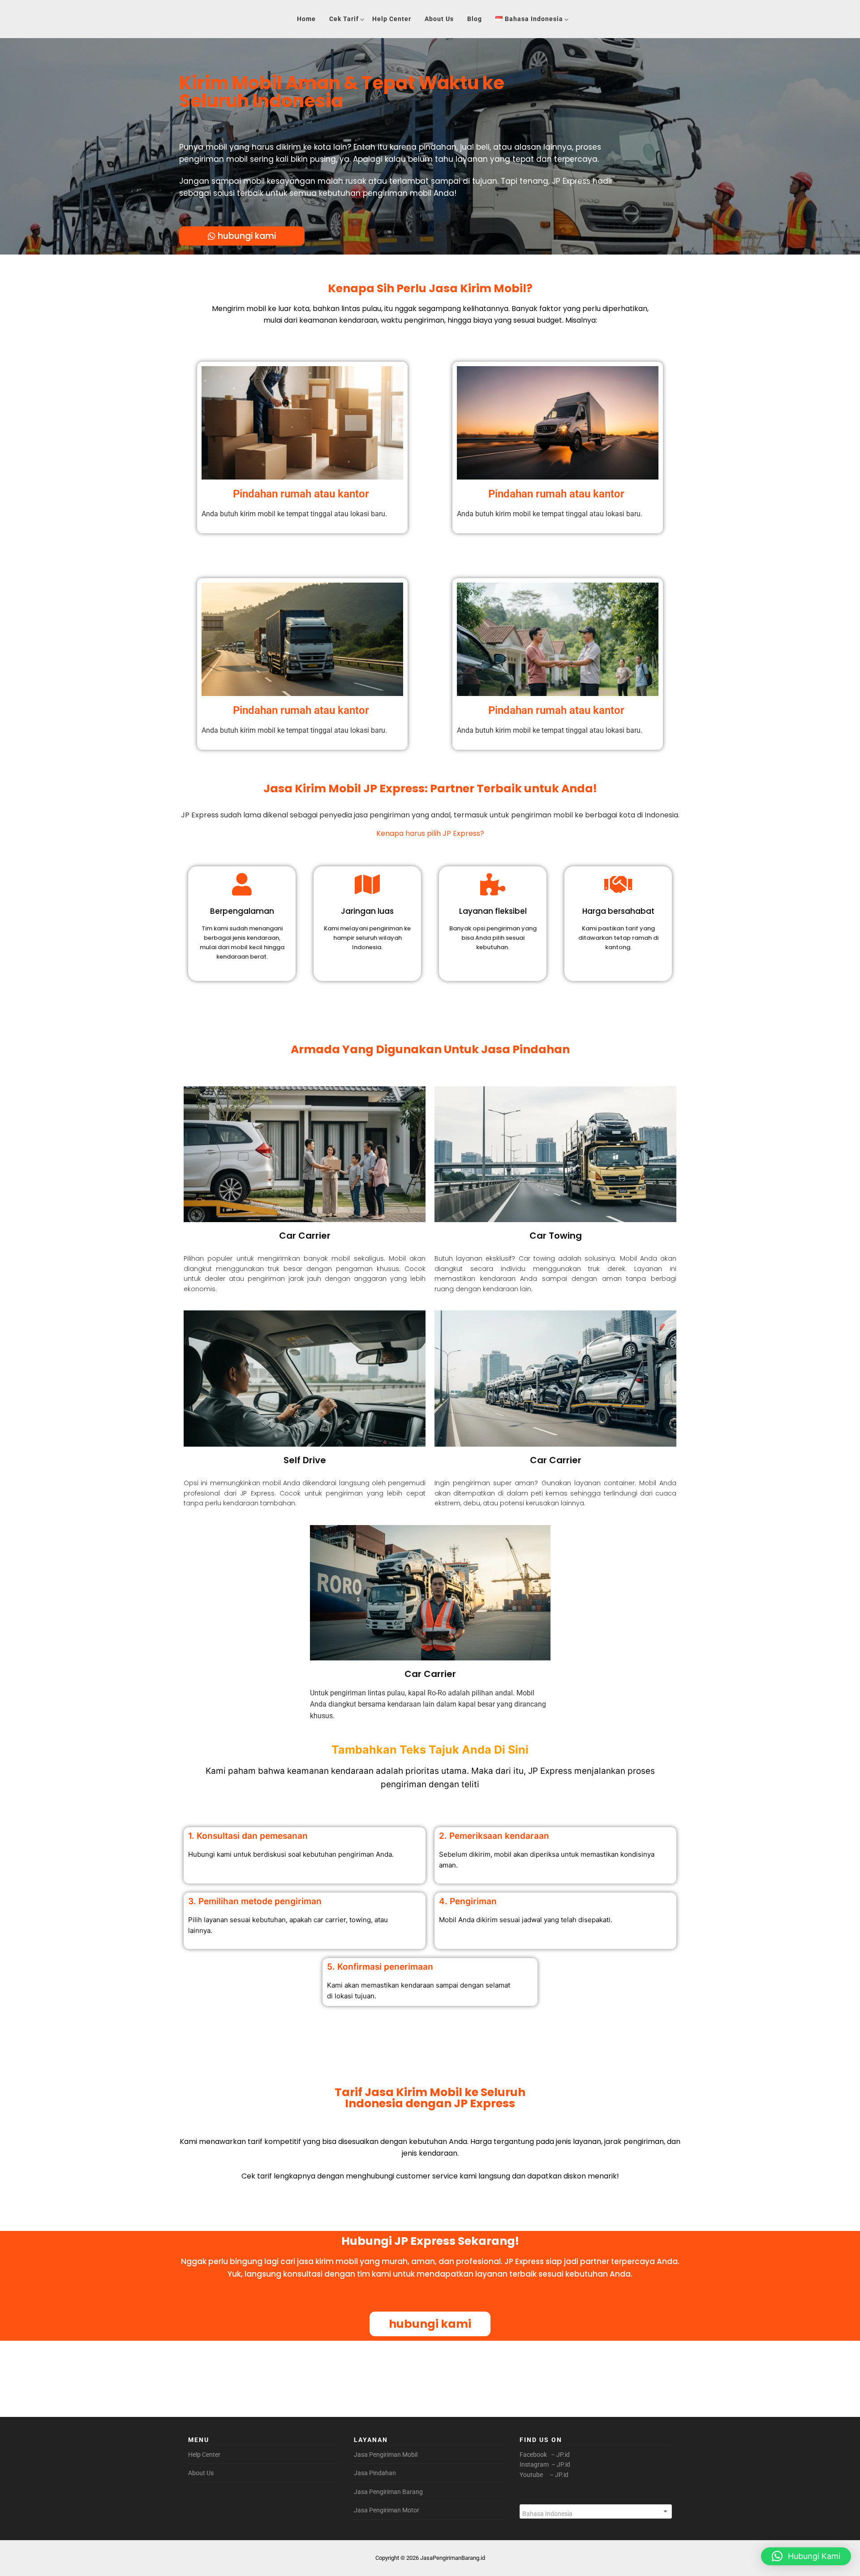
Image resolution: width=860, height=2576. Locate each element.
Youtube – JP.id (544, 2475)
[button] (806, 2556)
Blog (475, 19)
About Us (439, 19)
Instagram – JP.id (545, 2464)
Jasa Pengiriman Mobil (386, 2455)
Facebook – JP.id (545, 2455)
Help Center (392, 19)
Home (306, 19)
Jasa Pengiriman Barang (388, 2492)
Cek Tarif (344, 19)
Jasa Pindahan (375, 2473)
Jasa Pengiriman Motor (387, 2510)
